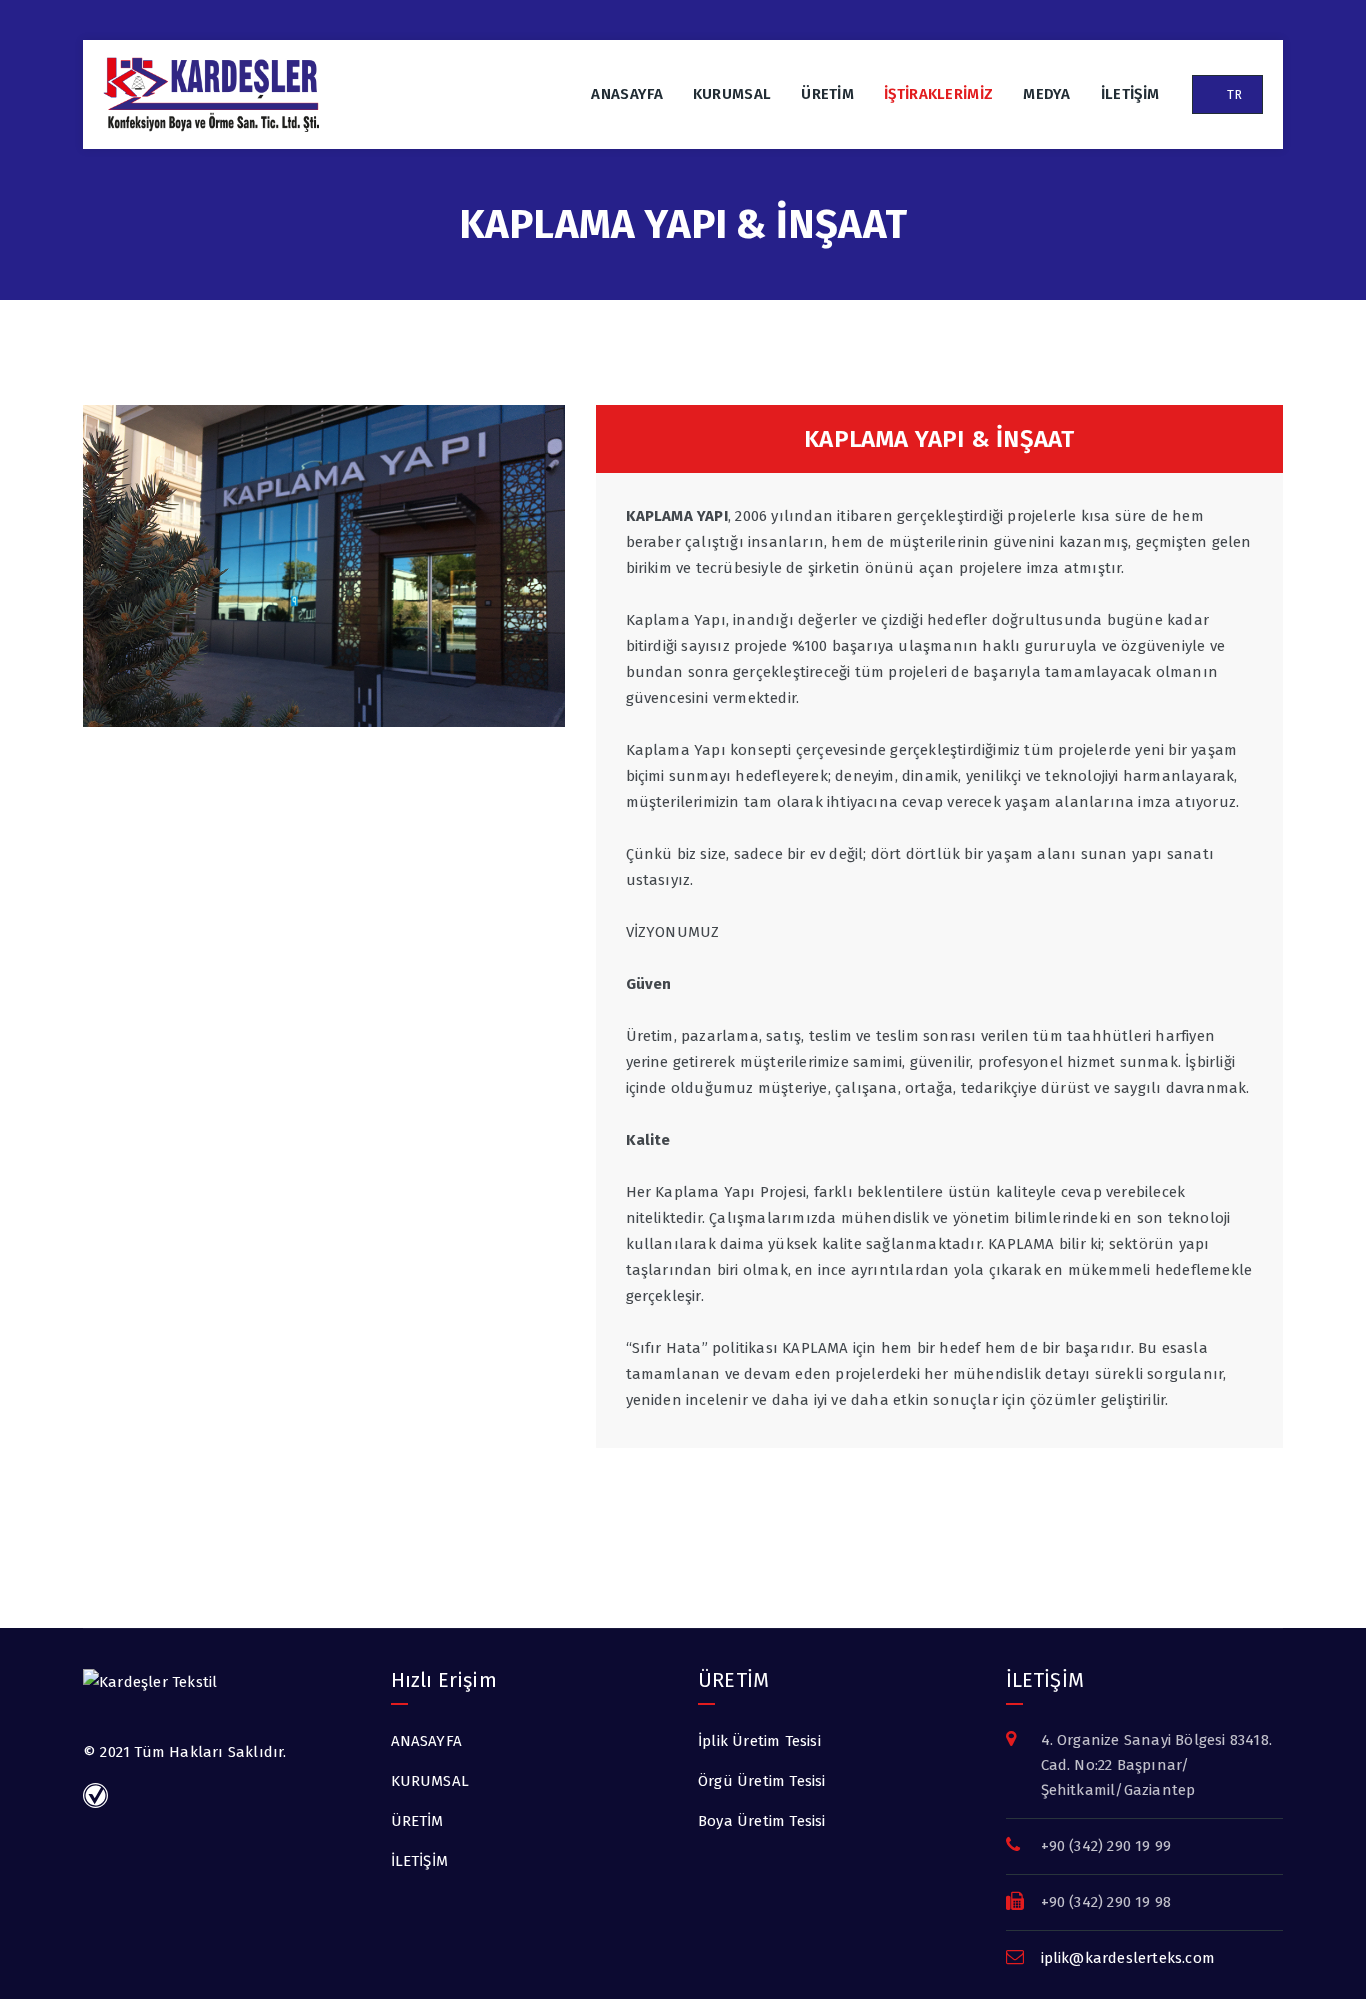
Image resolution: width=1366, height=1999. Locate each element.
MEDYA (1047, 94)
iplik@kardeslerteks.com (1128, 1958)
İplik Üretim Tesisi (759, 1741)
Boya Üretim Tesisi (762, 1821)
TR (1232, 94)
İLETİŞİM (1130, 94)
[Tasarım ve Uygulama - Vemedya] (98, 1794)
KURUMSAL (732, 94)
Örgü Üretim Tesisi (762, 1781)
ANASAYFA (626, 94)
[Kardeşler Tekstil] (211, 94)
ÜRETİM (827, 94)
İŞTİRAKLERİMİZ (938, 94)
